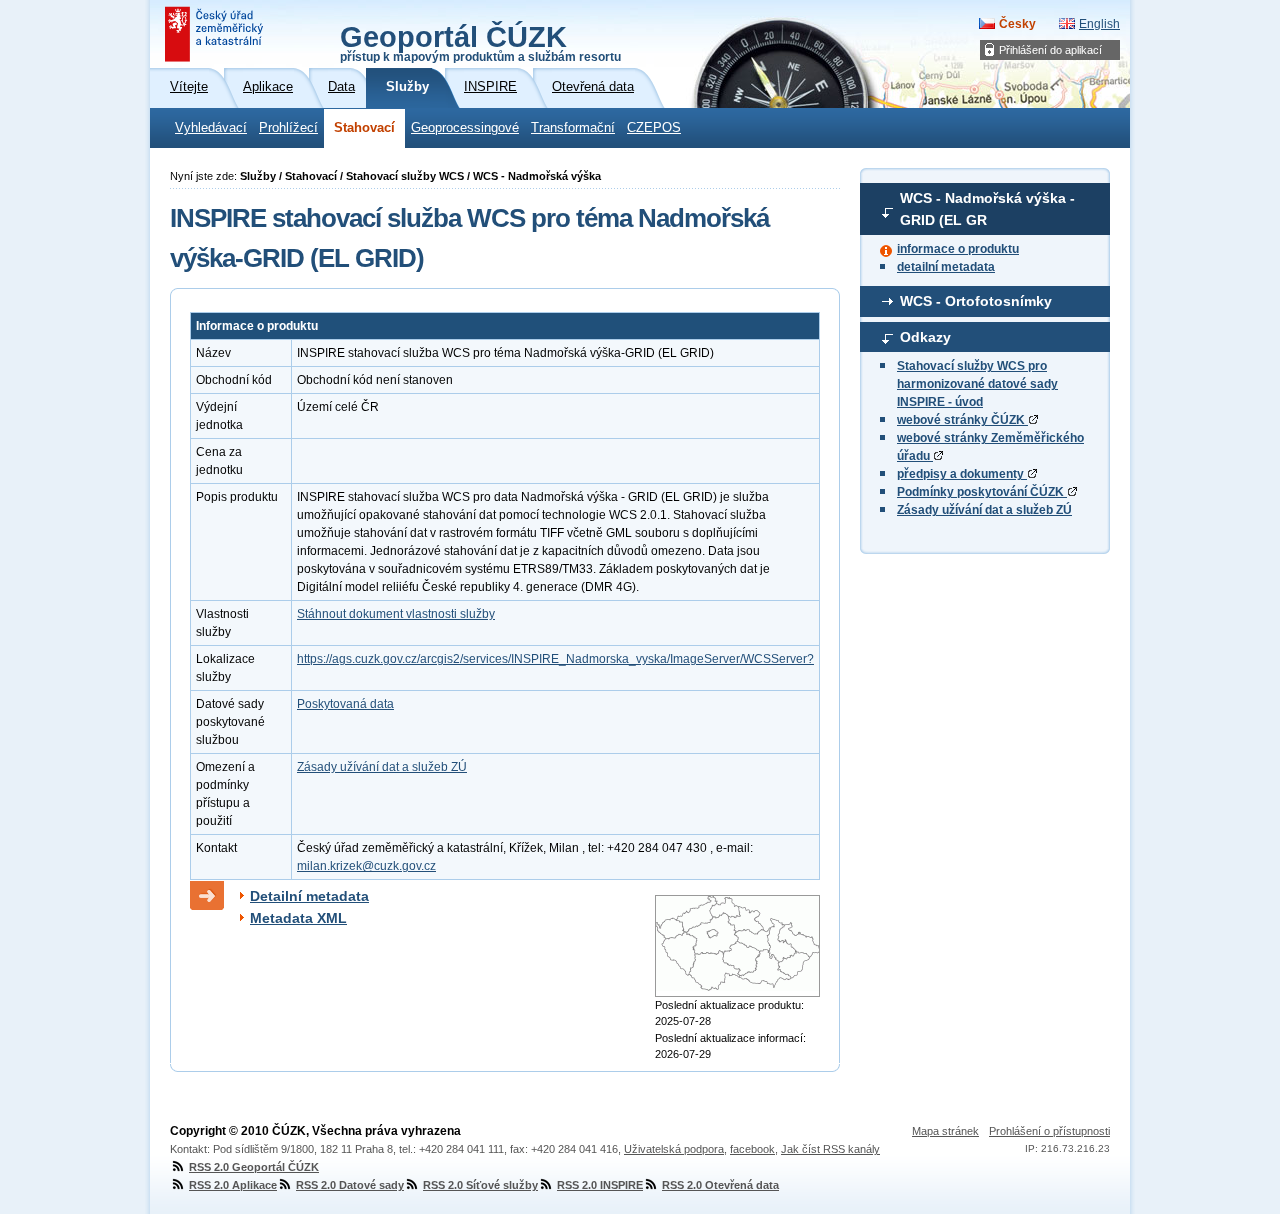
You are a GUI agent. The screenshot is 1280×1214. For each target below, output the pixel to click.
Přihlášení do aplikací (1050, 50)
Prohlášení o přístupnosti (1049, 1131)
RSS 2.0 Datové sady (350, 1185)
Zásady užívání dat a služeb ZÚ (984, 510)
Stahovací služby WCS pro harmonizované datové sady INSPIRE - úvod (977, 384)
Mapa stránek (945, 1131)
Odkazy (925, 337)
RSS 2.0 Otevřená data (720, 1185)
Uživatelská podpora (674, 1149)
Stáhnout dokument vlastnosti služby (396, 614)
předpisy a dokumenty (962, 474)
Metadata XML (298, 918)
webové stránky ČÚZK (962, 420)
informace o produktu (958, 249)
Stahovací (364, 128)
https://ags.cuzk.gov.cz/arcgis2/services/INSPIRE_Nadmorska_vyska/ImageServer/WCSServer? (555, 659)
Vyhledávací (211, 128)
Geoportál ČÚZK (480, 42)
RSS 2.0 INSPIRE (600, 1185)
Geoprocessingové (465, 128)
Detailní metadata (309, 896)
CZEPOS (654, 128)
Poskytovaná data (345, 704)
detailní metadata (946, 267)
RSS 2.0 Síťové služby (480, 1185)
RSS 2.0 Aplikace (233, 1185)
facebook (752, 1149)
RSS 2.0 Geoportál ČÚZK (254, 1167)
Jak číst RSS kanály (830, 1149)
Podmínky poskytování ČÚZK (982, 492)
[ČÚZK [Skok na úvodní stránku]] (216, 34)
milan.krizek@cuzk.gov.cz (366, 866)
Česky (1017, 24)
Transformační (573, 128)
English (1099, 24)
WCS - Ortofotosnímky (976, 301)
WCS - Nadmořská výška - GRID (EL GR (987, 209)
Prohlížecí (288, 128)
